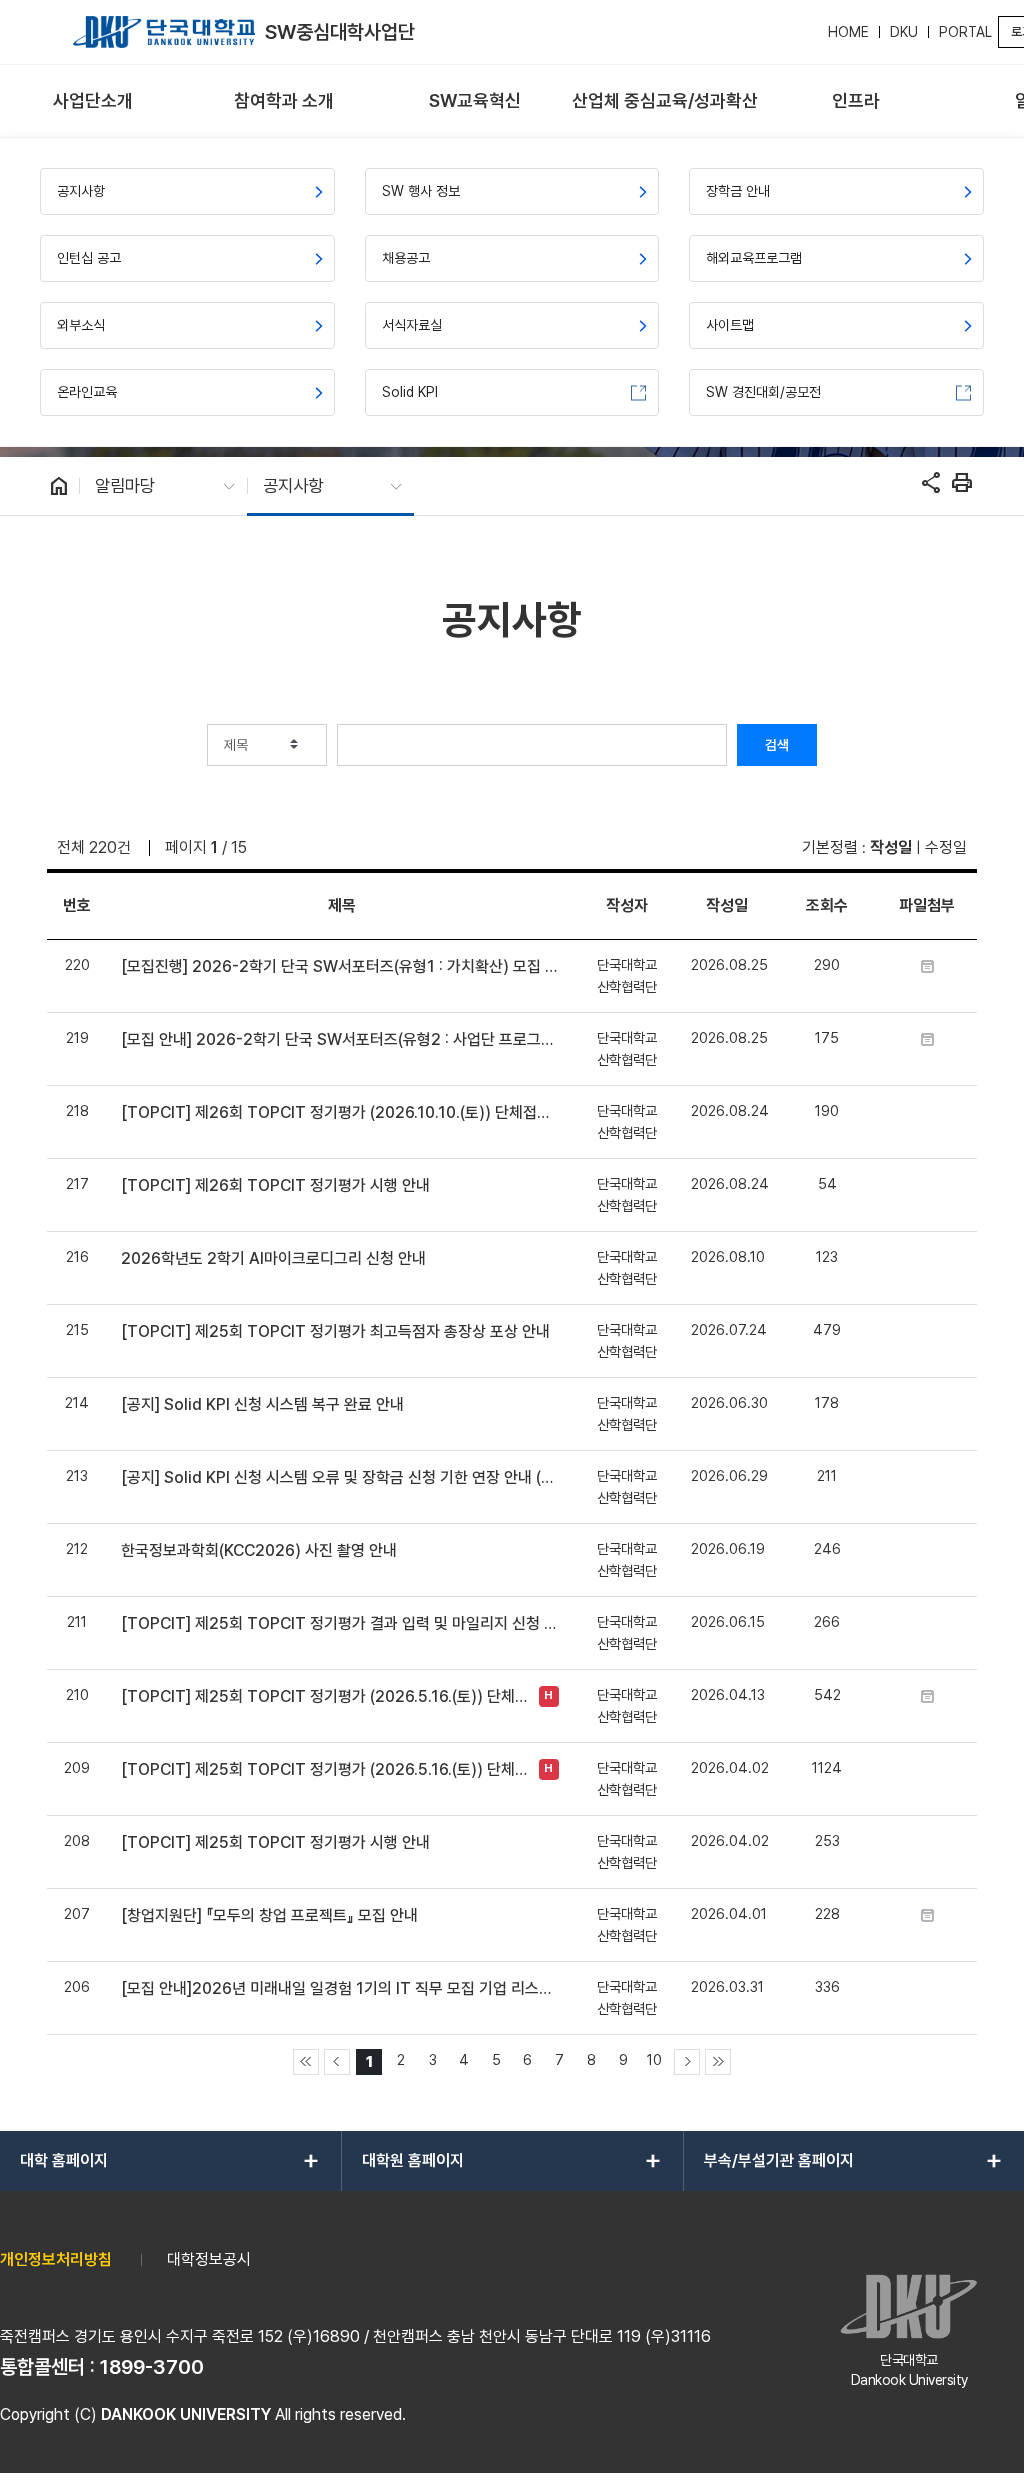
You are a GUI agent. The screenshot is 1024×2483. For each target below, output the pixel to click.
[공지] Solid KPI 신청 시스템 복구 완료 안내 (262, 1404)
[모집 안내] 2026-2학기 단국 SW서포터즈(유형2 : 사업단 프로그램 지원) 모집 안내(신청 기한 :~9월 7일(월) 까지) (341, 1039)
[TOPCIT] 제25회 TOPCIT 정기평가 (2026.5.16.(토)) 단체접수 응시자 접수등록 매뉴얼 (324, 1696)
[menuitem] (93, 101)
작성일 (891, 847)
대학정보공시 (209, 2259)
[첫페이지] (306, 2062)
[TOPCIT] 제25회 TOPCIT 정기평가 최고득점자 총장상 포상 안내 (335, 1331)
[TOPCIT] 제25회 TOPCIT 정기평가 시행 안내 (275, 1842)
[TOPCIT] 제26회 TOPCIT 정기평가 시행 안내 (275, 1185)
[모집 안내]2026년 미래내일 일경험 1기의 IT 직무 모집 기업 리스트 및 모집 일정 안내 (341, 1988)
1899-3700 (152, 2367)
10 (654, 2059)
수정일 (946, 847)
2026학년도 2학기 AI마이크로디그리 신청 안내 (273, 1258)
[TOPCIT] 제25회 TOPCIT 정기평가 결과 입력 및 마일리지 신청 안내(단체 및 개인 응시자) (341, 1623)
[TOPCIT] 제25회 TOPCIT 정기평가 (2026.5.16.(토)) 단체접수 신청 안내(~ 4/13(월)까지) (324, 1769)
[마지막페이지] (718, 2062)
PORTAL (965, 32)
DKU (904, 32)
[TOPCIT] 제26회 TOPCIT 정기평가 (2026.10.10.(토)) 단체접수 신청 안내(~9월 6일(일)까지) (341, 1112)
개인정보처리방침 (56, 2259)
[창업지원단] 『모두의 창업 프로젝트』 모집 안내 (269, 1915)
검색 (777, 745)
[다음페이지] (687, 2062)
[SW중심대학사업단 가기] (164, 32)
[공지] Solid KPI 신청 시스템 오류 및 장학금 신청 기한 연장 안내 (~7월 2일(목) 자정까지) (341, 1477)
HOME (848, 32)
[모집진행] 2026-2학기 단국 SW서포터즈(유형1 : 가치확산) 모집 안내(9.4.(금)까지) (341, 966)
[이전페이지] (337, 2062)
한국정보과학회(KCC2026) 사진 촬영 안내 (259, 1550)
